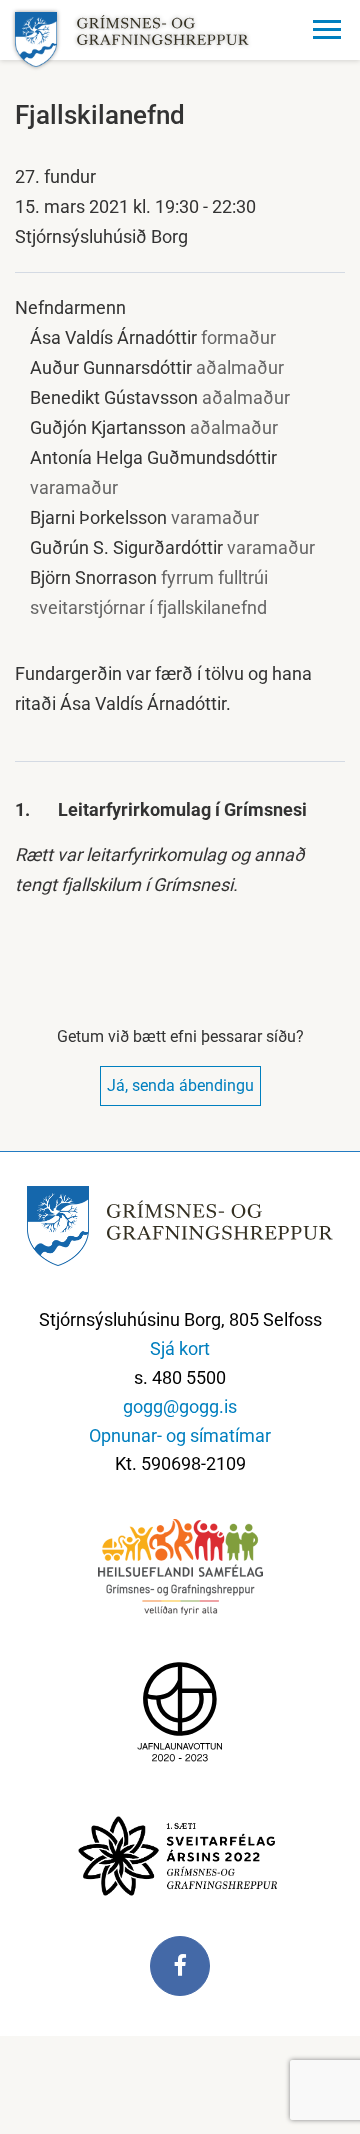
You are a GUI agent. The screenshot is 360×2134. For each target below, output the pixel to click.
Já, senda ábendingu (180, 1085)
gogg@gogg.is (180, 1406)
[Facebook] (180, 1976)
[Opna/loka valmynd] (330, 30)
